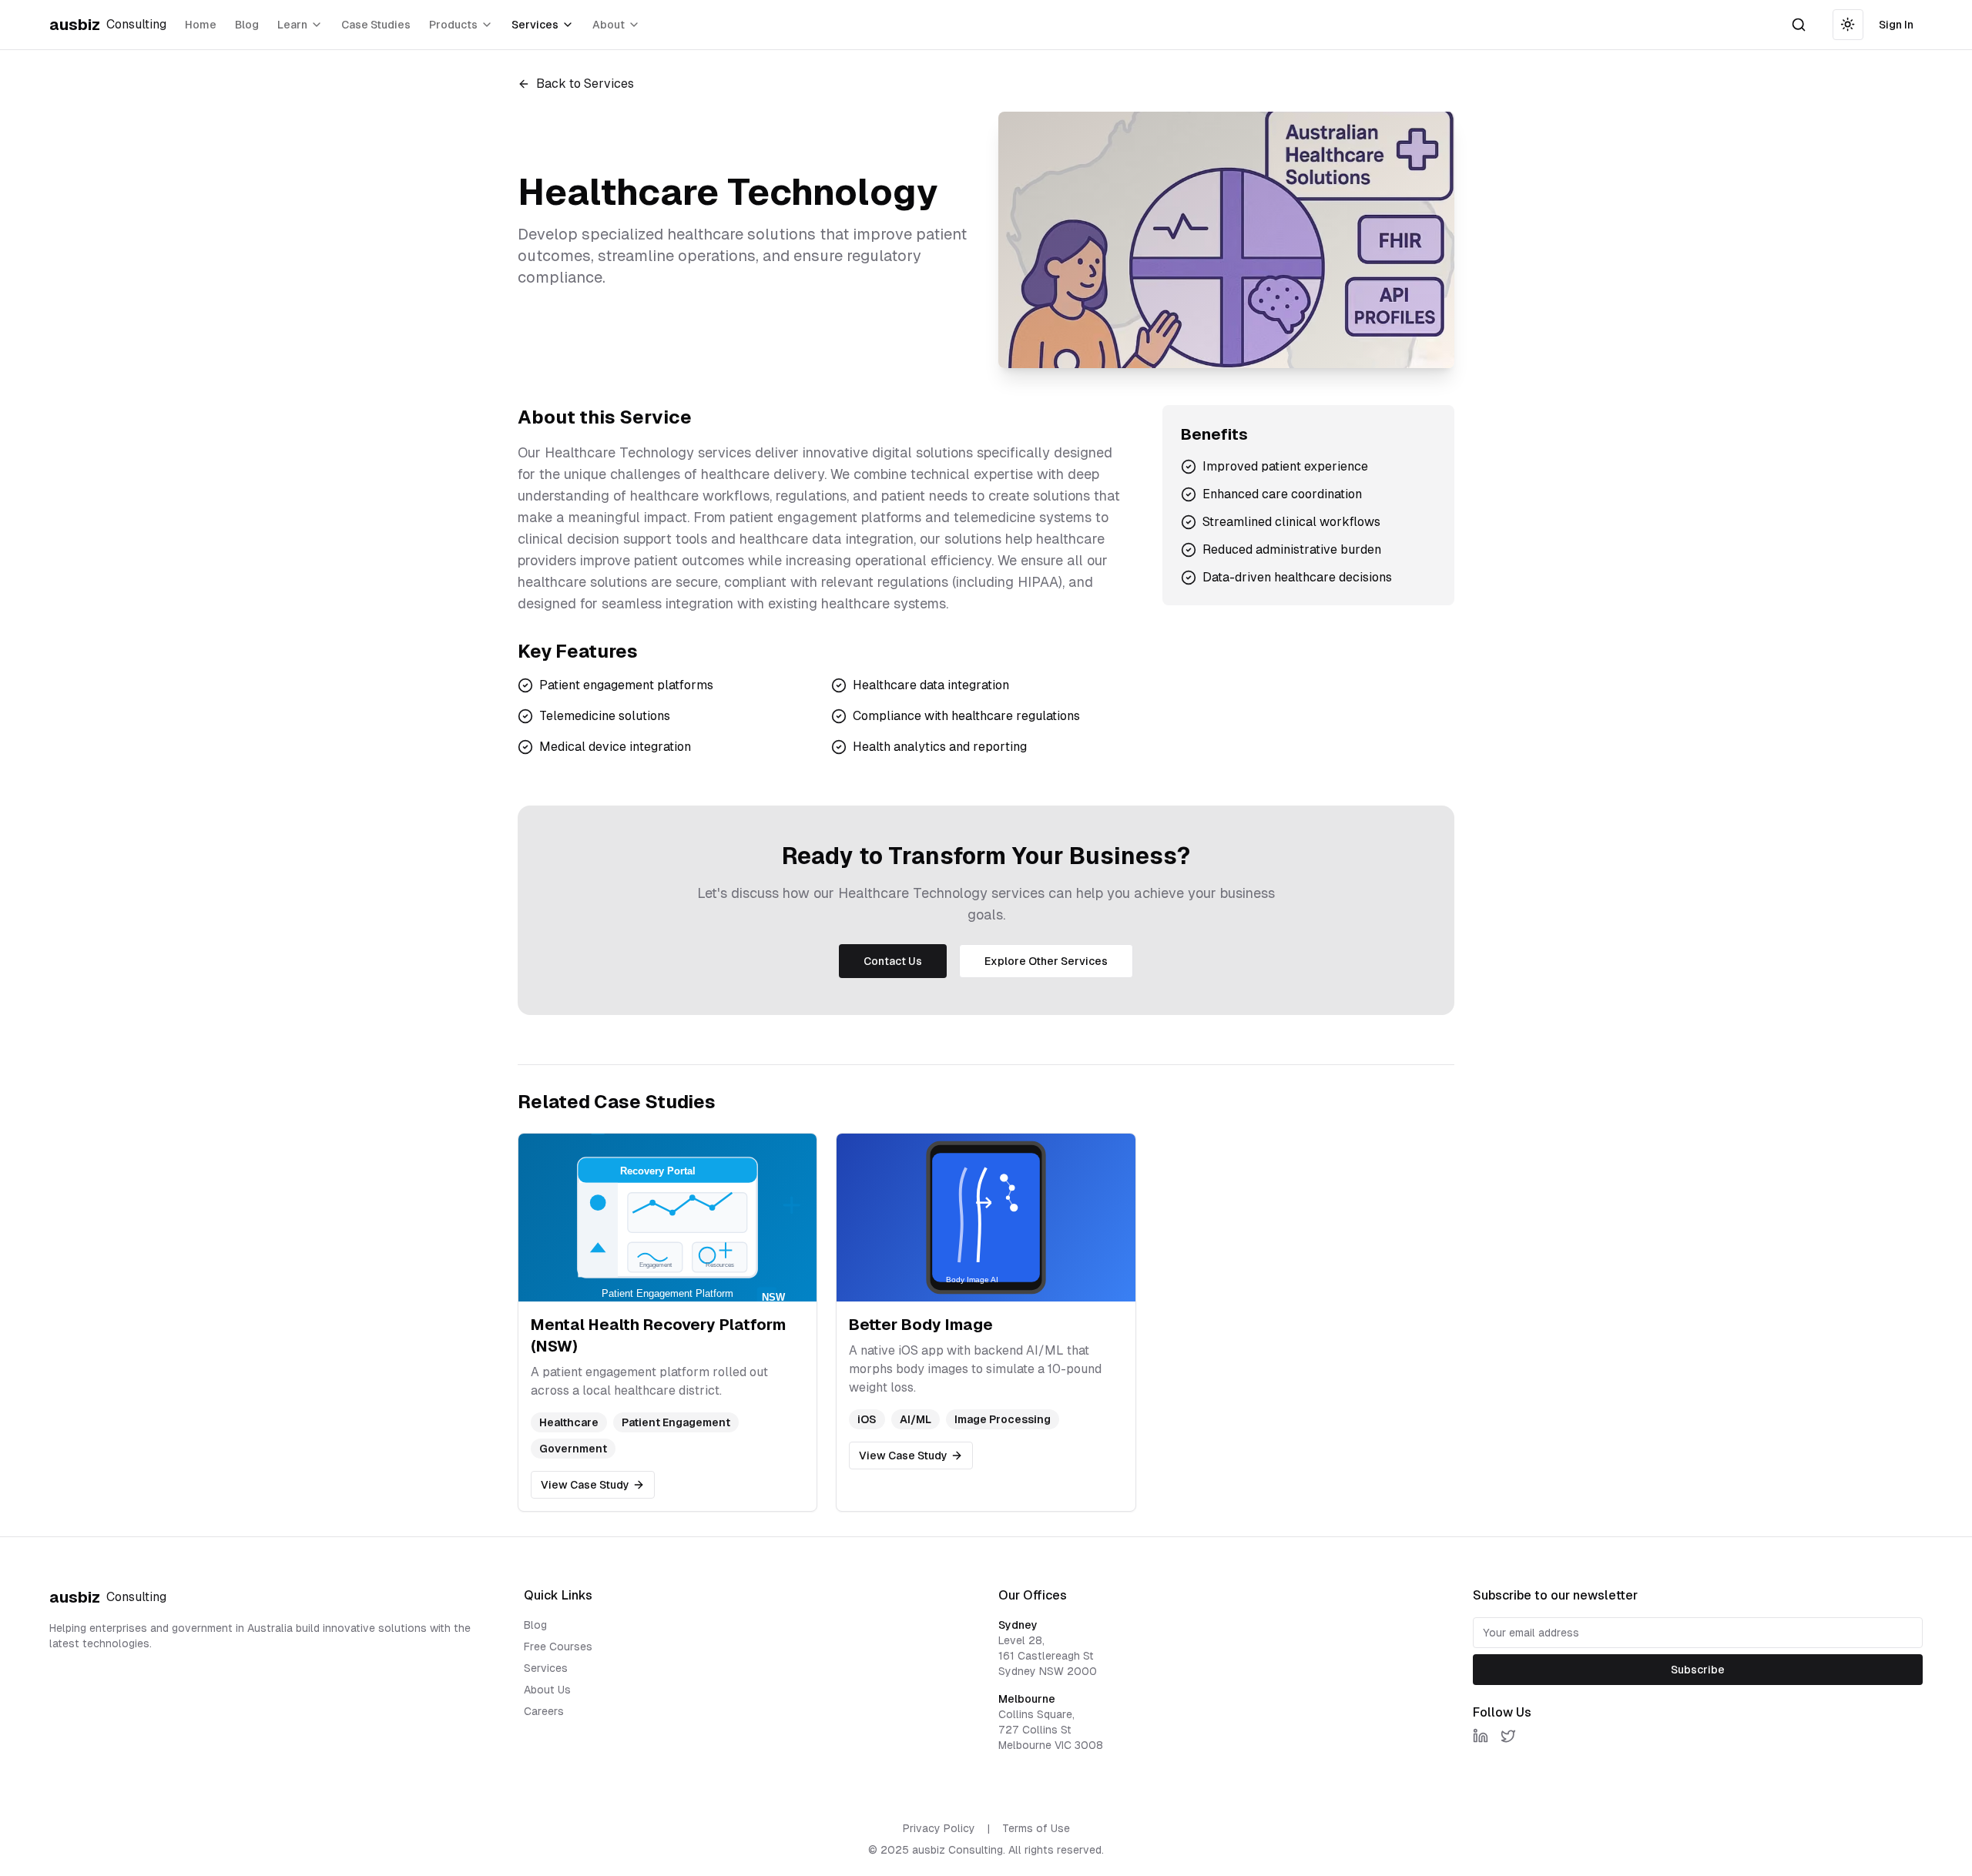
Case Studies (376, 25)
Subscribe (1698, 1670)
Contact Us (893, 961)
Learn (292, 25)
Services (535, 25)
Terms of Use (1036, 1828)
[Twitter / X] (1508, 1736)
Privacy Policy (939, 1828)
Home (201, 25)
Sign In (1896, 25)
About (609, 25)
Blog (247, 25)
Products (453, 25)
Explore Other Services (1046, 961)
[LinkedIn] (1481, 1736)
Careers (544, 1711)
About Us (547, 1690)
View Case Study (585, 1485)
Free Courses (558, 1647)
